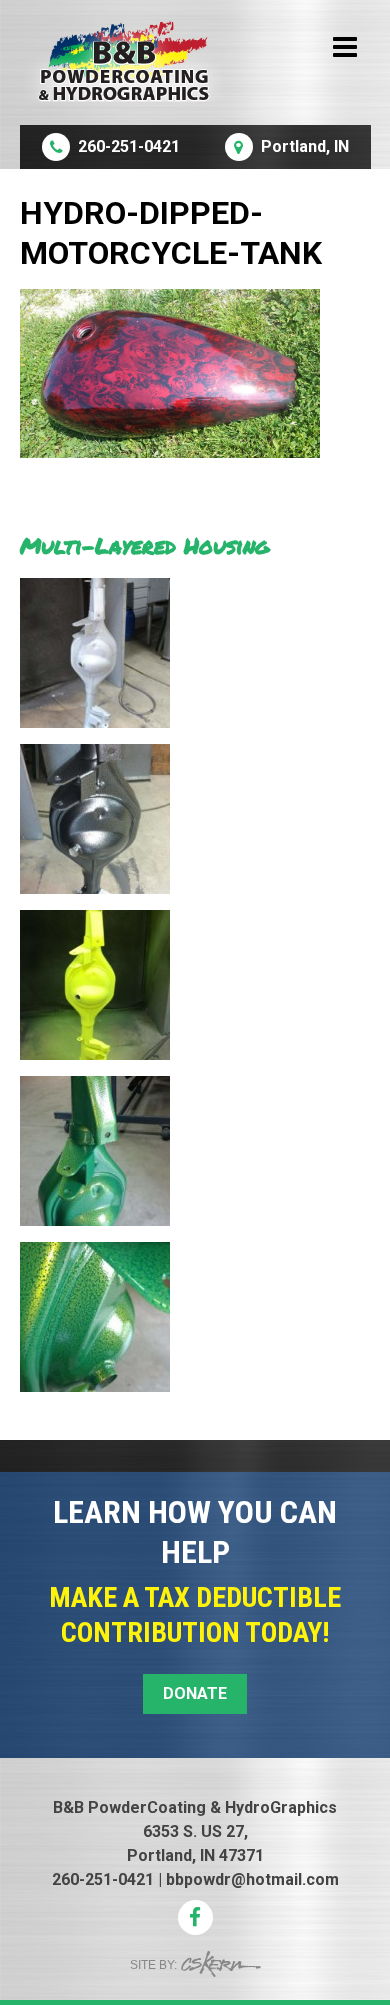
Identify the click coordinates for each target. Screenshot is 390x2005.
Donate (195, 1693)
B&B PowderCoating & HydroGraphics (195, 1807)
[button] (195, 1456)
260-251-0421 (103, 1879)
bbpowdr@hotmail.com (252, 1879)
